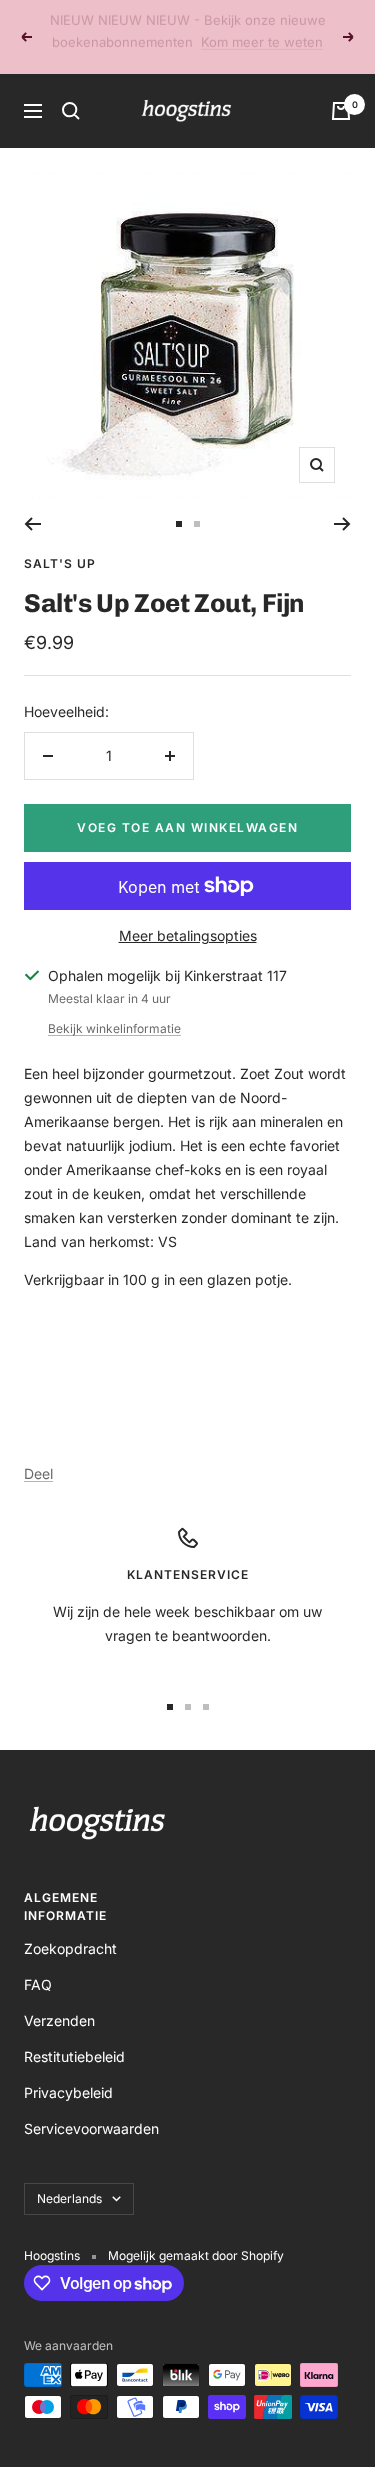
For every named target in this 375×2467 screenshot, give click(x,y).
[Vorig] (32, 502)
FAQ (38, 1962)
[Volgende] (342, 502)
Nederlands (69, 2176)
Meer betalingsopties (188, 913)
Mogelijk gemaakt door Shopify (196, 2233)
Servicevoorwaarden (91, 2106)
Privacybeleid (68, 2070)
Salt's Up (60, 541)
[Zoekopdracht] (71, 89)
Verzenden (59, 1998)
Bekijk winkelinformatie (114, 1006)
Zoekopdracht (70, 1926)
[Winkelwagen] (341, 89)
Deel (38, 1451)
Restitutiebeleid (74, 2034)
